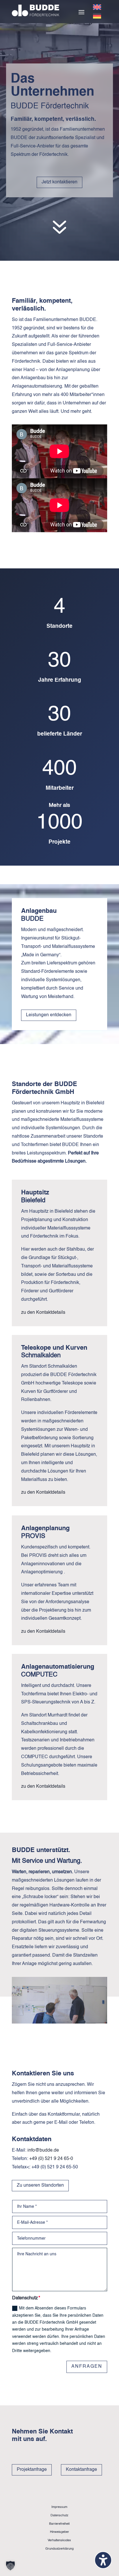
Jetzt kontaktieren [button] (59, 182)
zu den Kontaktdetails (43, 1313)
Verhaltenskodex (59, 2540)
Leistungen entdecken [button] (49, 1015)
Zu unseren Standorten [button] (40, 2185)
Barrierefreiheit (59, 2524)
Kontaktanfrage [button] (81, 2470)
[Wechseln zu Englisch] (97, 7)
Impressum (59, 2507)
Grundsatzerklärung (59, 2549)
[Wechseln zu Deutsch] (97, 16)
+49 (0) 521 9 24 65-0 (51, 2159)
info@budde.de (43, 2150)
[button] (81, 12)
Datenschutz (59, 2515)
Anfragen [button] (87, 2367)
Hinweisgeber (59, 2532)
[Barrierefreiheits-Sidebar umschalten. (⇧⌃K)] (103, 2560)
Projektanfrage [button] (32, 2470)
